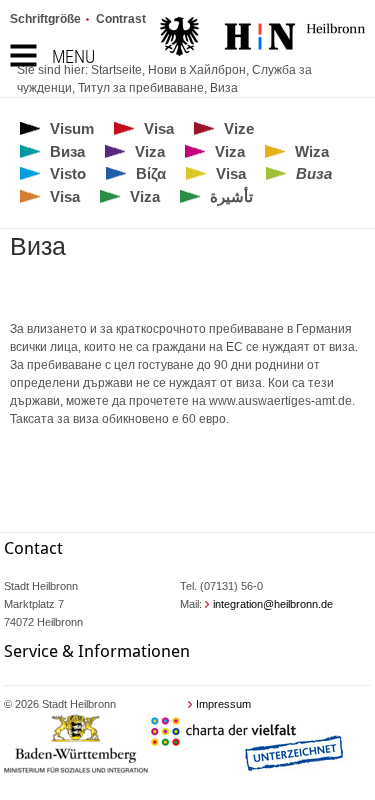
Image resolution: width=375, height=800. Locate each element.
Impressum (223, 704)
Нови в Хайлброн (197, 70)
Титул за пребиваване (141, 88)
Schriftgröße (45, 19)
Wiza (312, 151)
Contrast (121, 19)
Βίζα (151, 173)
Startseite (116, 70)
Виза (224, 88)
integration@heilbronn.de (273, 604)
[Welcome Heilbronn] (262, 39)
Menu (73, 56)
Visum (72, 128)
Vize (239, 128)
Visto (68, 173)
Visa (159, 128)
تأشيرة (231, 196)
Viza (150, 151)
